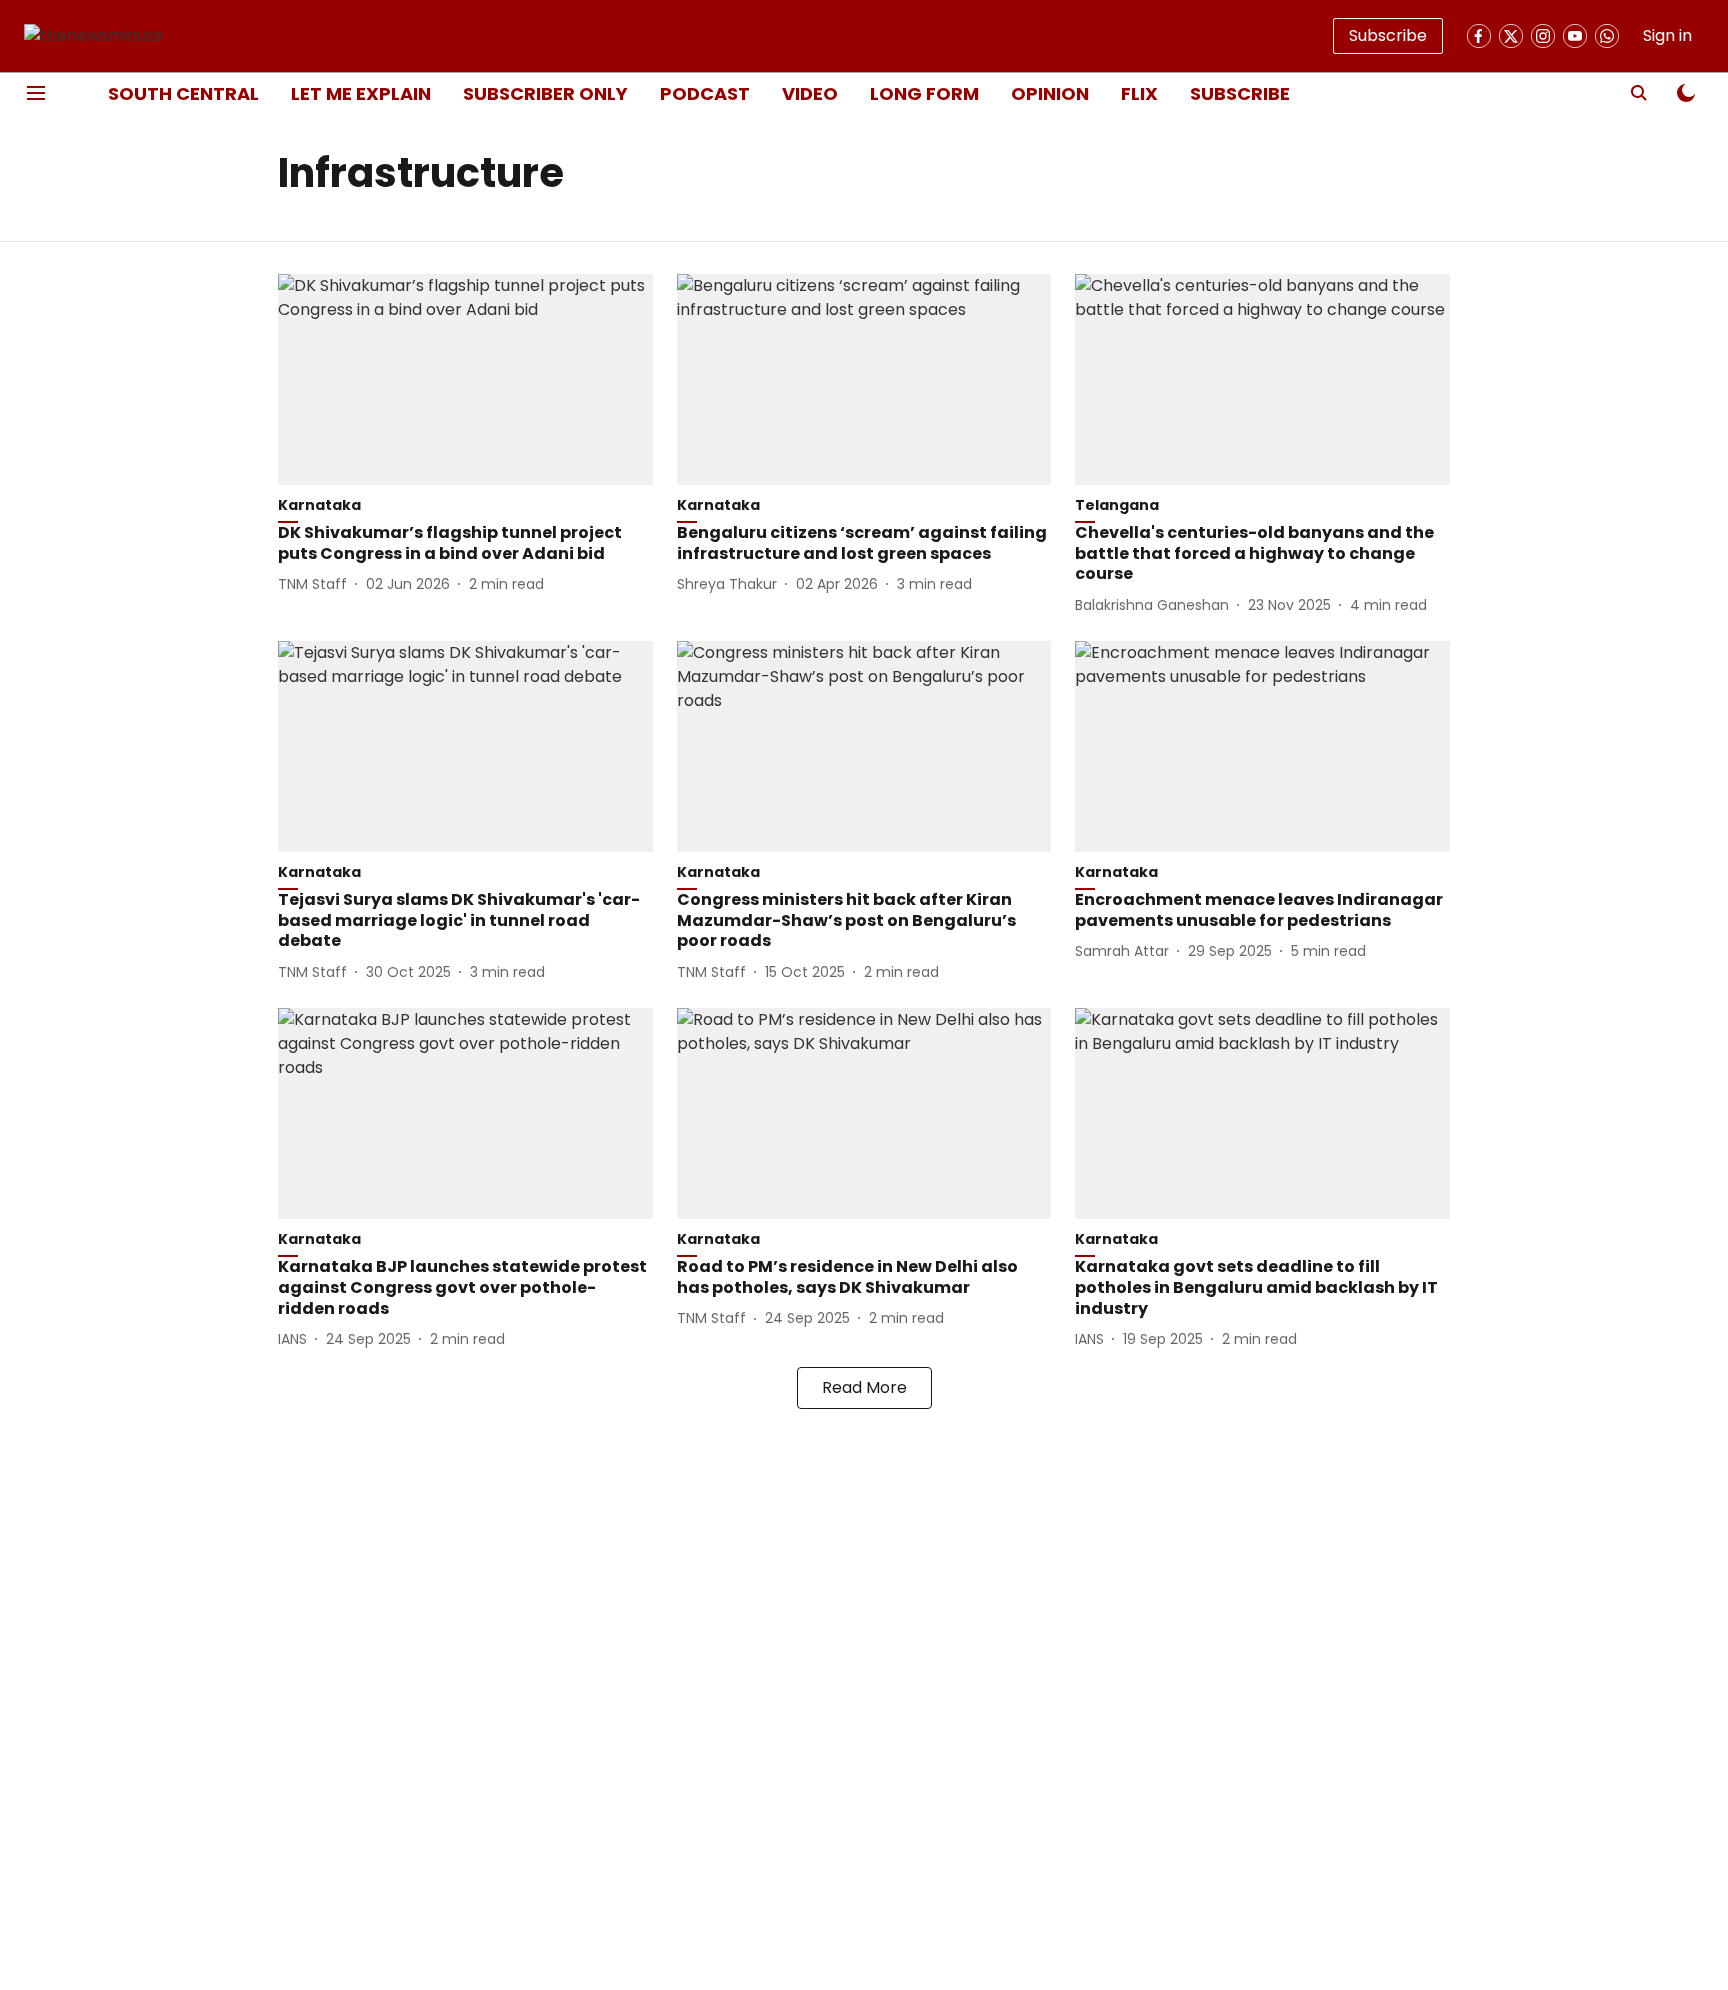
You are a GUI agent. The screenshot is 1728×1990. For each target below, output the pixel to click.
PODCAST (705, 93)
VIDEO (810, 93)
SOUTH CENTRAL (183, 93)
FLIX (1139, 93)
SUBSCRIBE (1240, 93)
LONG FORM (924, 93)
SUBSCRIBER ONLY (545, 93)
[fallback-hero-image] (465, 379)
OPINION (1050, 93)
